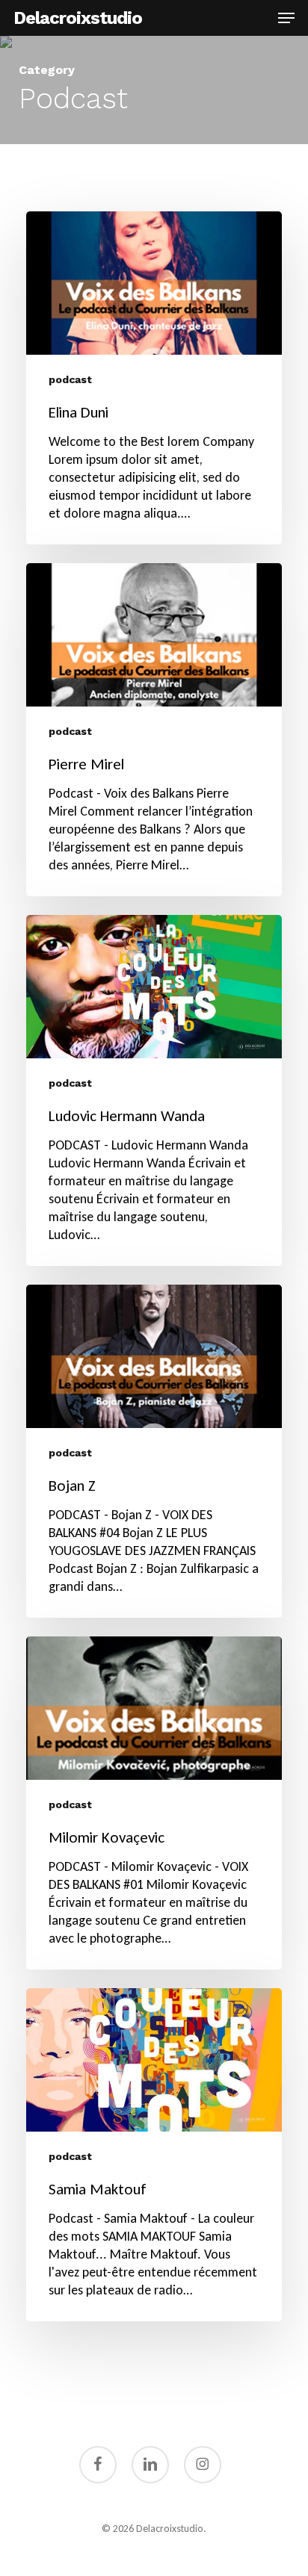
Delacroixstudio (78, 18)
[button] (286, 18)
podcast (70, 379)
